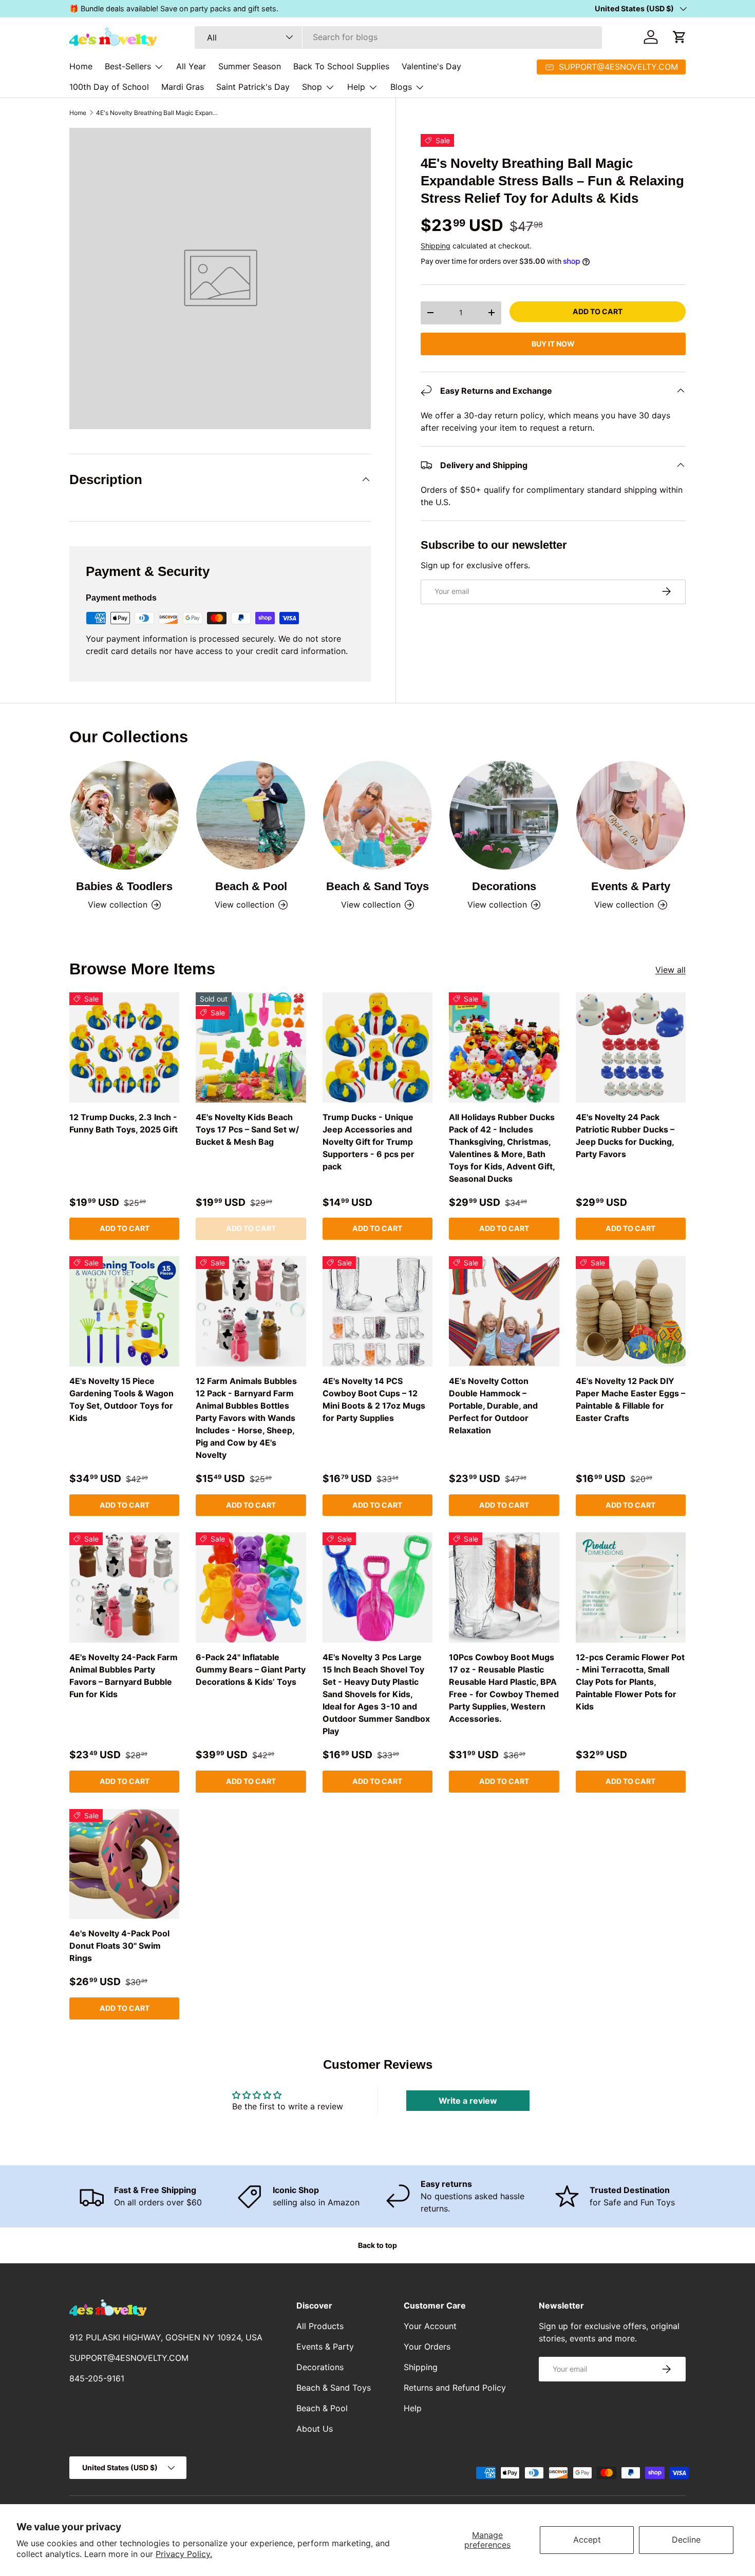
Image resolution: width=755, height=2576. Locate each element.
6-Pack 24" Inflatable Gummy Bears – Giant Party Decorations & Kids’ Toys (251, 1669)
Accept (587, 2540)
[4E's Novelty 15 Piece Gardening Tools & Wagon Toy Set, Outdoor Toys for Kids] (124, 1311)
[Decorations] (504, 815)
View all (671, 970)
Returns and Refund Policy (455, 2388)
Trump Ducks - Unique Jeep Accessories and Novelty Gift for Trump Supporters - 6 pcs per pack (369, 1142)
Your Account (430, 2326)
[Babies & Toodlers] (124, 815)
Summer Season (250, 66)
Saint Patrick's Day (253, 87)
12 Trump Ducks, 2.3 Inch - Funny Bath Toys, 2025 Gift (124, 1123)
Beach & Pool (251, 886)
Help (356, 87)
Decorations (504, 886)
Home (81, 66)
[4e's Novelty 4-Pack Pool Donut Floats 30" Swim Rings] (124, 1864)
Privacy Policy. (184, 2554)
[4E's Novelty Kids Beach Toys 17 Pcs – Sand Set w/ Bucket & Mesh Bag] (251, 1047)
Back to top (377, 2245)
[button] (679, 37)
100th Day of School (109, 87)
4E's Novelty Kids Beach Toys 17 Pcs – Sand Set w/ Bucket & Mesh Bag (247, 1129)
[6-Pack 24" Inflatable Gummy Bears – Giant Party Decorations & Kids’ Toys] (251, 1587)
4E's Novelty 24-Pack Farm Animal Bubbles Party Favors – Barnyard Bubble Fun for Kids (124, 1676)
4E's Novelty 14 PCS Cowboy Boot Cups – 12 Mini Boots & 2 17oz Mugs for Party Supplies (374, 1399)
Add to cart (598, 311)
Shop (312, 87)
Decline (686, 2540)
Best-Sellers (128, 66)
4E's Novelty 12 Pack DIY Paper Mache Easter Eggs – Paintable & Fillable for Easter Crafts (630, 1399)
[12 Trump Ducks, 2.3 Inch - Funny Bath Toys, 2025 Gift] (124, 1047)
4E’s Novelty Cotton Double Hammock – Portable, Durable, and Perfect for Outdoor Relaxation (493, 1406)
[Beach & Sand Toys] (377, 815)
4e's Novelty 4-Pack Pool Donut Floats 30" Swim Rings (119, 1946)
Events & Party (631, 886)
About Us (315, 2429)
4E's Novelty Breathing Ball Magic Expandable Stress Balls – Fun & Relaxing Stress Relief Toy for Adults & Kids (158, 113)
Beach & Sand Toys (377, 886)
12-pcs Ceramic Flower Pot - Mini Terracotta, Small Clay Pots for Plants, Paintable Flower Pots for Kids (630, 1682)
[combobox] (398, 37)
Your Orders (427, 2347)
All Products (320, 2326)
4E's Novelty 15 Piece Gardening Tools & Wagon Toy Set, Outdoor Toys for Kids (121, 1399)
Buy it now (553, 343)
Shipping (436, 245)
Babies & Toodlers (124, 886)
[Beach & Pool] (251, 815)
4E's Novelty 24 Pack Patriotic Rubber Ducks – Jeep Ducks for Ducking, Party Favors (625, 1136)
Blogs (401, 87)
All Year (191, 66)
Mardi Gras (183, 87)
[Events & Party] (631, 815)
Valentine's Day (431, 66)
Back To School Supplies (341, 66)
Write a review (468, 2101)
